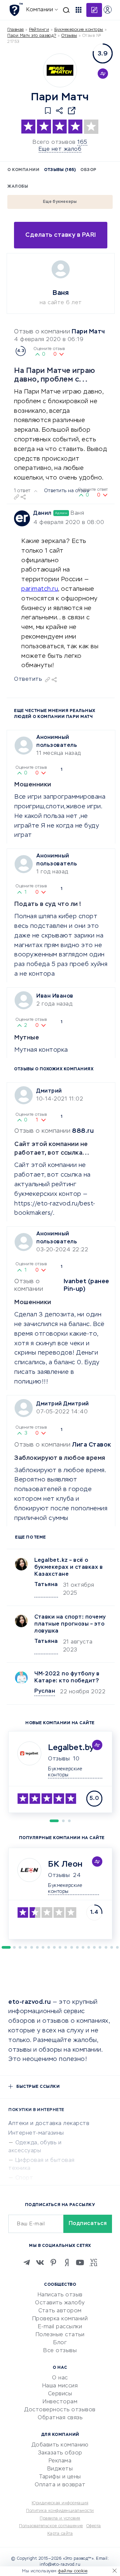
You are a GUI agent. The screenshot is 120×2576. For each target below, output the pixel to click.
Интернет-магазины (36, 2133)
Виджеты (60, 2469)
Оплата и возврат (60, 2485)
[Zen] (67, 2263)
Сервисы (60, 2394)
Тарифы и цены (60, 2477)
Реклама (60, 2461)
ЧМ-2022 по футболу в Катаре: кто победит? (67, 1678)
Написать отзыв (60, 2295)
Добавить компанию (60, 2445)
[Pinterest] (53, 2263)
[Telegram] (27, 2263)
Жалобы (18, 187)
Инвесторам (60, 2402)
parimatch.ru (40, 589)
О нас (60, 2378)
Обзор (88, 170)
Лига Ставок (92, 1445)
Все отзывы (60, 2351)
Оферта (94, 2526)
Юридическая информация (60, 2503)
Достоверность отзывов (60, 2410)
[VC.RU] (93, 2263)
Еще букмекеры (60, 202)
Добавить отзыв (94, 10)
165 (82, 142)
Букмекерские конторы (79, 30)
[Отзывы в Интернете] (16, 9)
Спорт (24, 2178)
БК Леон (65, 1864)
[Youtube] (80, 2263)
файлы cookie (73, 2571)
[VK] (40, 2263)
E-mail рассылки (60, 2327)
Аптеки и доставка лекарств (49, 2124)
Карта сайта (60, 2534)
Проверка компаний (60, 2319)
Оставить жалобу (60, 2303)
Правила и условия (60, 2519)
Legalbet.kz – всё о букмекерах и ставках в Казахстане (68, 1567)
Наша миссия (60, 2386)
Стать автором (60, 2311)
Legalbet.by (71, 1748)
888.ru (83, 1131)
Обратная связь (60, 2418)
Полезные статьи (60, 2335)
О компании (23, 170)
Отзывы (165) (60, 170)
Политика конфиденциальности (60, 2511)
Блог (60, 2343)
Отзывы (59, 1759)
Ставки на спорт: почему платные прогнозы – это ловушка (70, 1624)
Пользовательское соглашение (51, 2526)
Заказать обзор (60, 2453)
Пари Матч (88, 332)
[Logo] (60, 70)
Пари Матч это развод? (32, 36)
